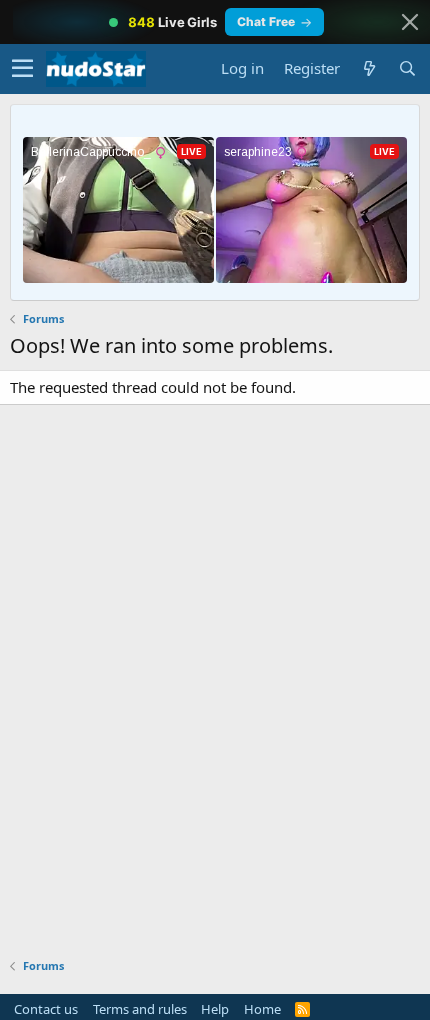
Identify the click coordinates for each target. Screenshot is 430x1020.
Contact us (46, 1009)
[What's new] (369, 68)
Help (215, 1009)
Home (262, 1009)
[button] (22, 69)
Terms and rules (140, 1009)
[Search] (407, 68)
